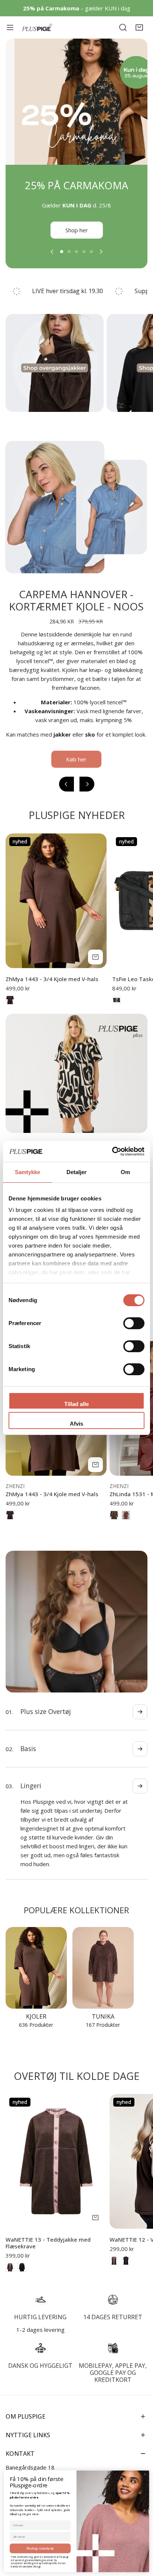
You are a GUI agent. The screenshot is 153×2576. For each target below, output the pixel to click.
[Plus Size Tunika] (103, 1950)
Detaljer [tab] (77, 1172)
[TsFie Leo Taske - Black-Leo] (117, 1009)
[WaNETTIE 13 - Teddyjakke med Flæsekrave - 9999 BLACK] (22, 2249)
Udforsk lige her (76, 239)
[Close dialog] (145, 2474)
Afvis (76, 1424)
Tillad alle (76, 1404)
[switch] (134, 1323)
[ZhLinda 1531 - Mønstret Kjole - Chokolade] (114, 1524)
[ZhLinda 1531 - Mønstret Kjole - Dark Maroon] (126, 1524)
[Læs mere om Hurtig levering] (40, 2282)
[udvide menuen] (10, 27)
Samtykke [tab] (28, 1172)
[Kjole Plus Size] (36, 1950)
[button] (139, 27)
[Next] (101, 260)
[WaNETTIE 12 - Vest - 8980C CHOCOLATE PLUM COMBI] (114, 2243)
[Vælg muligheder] (95, 966)
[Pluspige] (37, 28)
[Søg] (123, 27)
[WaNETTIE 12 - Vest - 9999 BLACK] (126, 2243)
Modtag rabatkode (40, 2548)
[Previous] (52, 260)
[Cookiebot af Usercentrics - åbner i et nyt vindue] (112, 1151)
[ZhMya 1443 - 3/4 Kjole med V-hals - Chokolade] (10, 1009)
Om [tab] (125, 1172)
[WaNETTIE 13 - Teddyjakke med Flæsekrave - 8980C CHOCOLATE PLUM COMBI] (10, 2249)
